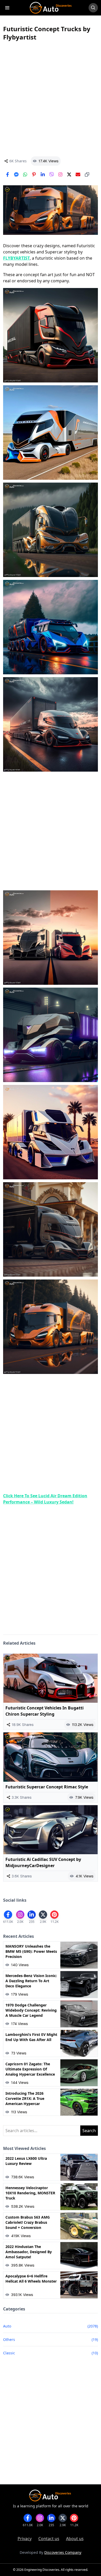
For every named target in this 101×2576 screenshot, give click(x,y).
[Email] (78, 174)
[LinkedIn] (43, 174)
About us (75, 2539)
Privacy (25, 2539)
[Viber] (52, 174)
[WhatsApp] (25, 174)
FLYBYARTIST (16, 258)
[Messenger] (16, 174)
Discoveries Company (63, 2552)
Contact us (49, 2539)
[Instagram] (60, 174)
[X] (69, 174)
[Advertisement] (51, 99)
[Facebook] (8, 174)
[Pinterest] (34, 174)
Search (89, 2131)
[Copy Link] (87, 174)
